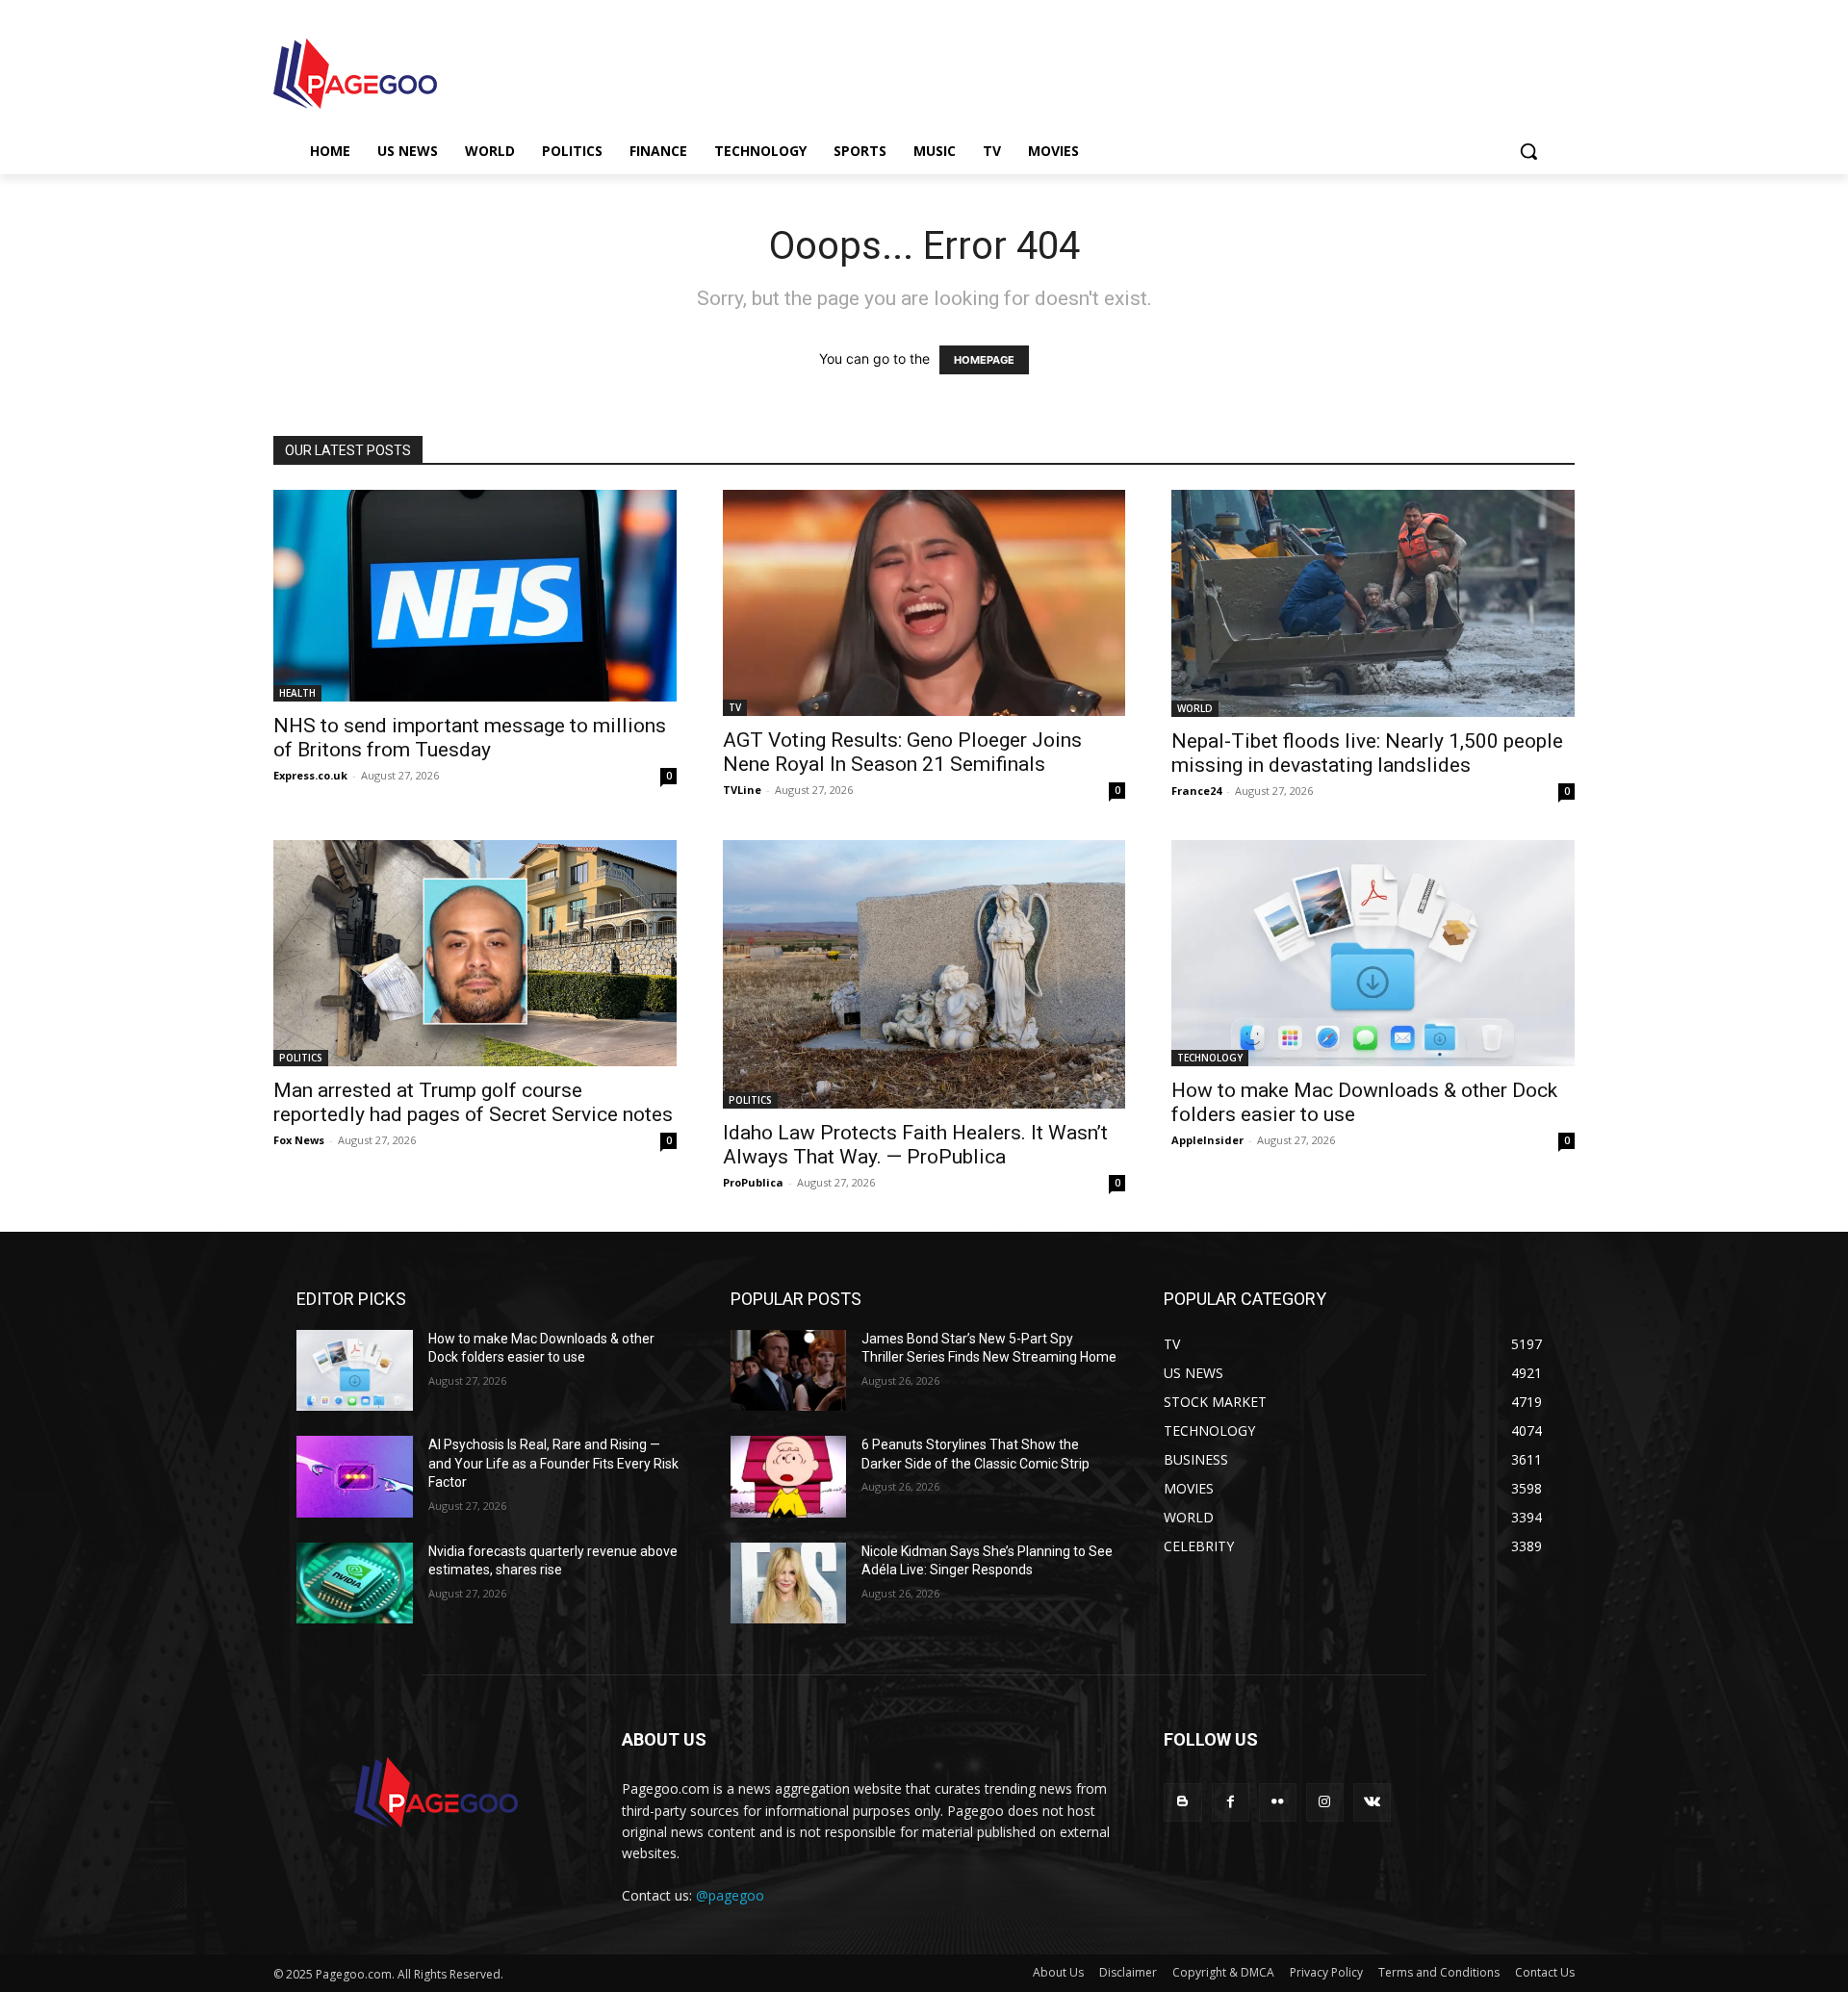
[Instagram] (1325, 1802)
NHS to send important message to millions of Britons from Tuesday (470, 738)
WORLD (1195, 708)
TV (735, 707)
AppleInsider (1207, 1140)
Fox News (299, 1140)
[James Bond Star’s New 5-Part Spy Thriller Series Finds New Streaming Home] (789, 1371)
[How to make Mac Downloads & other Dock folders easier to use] (1373, 953)
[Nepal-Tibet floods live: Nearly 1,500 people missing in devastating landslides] (1373, 603)
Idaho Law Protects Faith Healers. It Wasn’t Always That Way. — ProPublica (915, 1145)
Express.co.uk (310, 775)
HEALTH (297, 693)
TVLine (742, 790)
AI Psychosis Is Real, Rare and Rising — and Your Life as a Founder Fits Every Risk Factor (553, 1463)
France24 (1196, 791)
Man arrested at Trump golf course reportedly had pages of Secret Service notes (473, 1102)
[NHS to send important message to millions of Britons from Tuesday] (475, 596)
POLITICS (301, 1058)
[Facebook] (1231, 1802)
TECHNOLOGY (1210, 1058)
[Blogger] (1182, 1802)
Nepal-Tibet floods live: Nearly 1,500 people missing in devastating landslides (1367, 753)
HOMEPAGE (984, 360)
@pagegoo (730, 1895)
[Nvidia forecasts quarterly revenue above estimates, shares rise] (355, 1583)
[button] (1528, 151)
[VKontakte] (1372, 1802)
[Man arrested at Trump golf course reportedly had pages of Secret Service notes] (475, 953)
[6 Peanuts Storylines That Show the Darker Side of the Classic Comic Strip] (789, 1477)
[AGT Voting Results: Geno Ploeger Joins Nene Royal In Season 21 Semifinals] (924, 603)
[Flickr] (1278, 1802)
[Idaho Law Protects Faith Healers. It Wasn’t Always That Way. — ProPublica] (924, 974)
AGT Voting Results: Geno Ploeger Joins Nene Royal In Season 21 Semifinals (902, 752)
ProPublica (753, 1182)
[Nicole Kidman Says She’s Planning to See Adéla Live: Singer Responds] (789, 1583)
